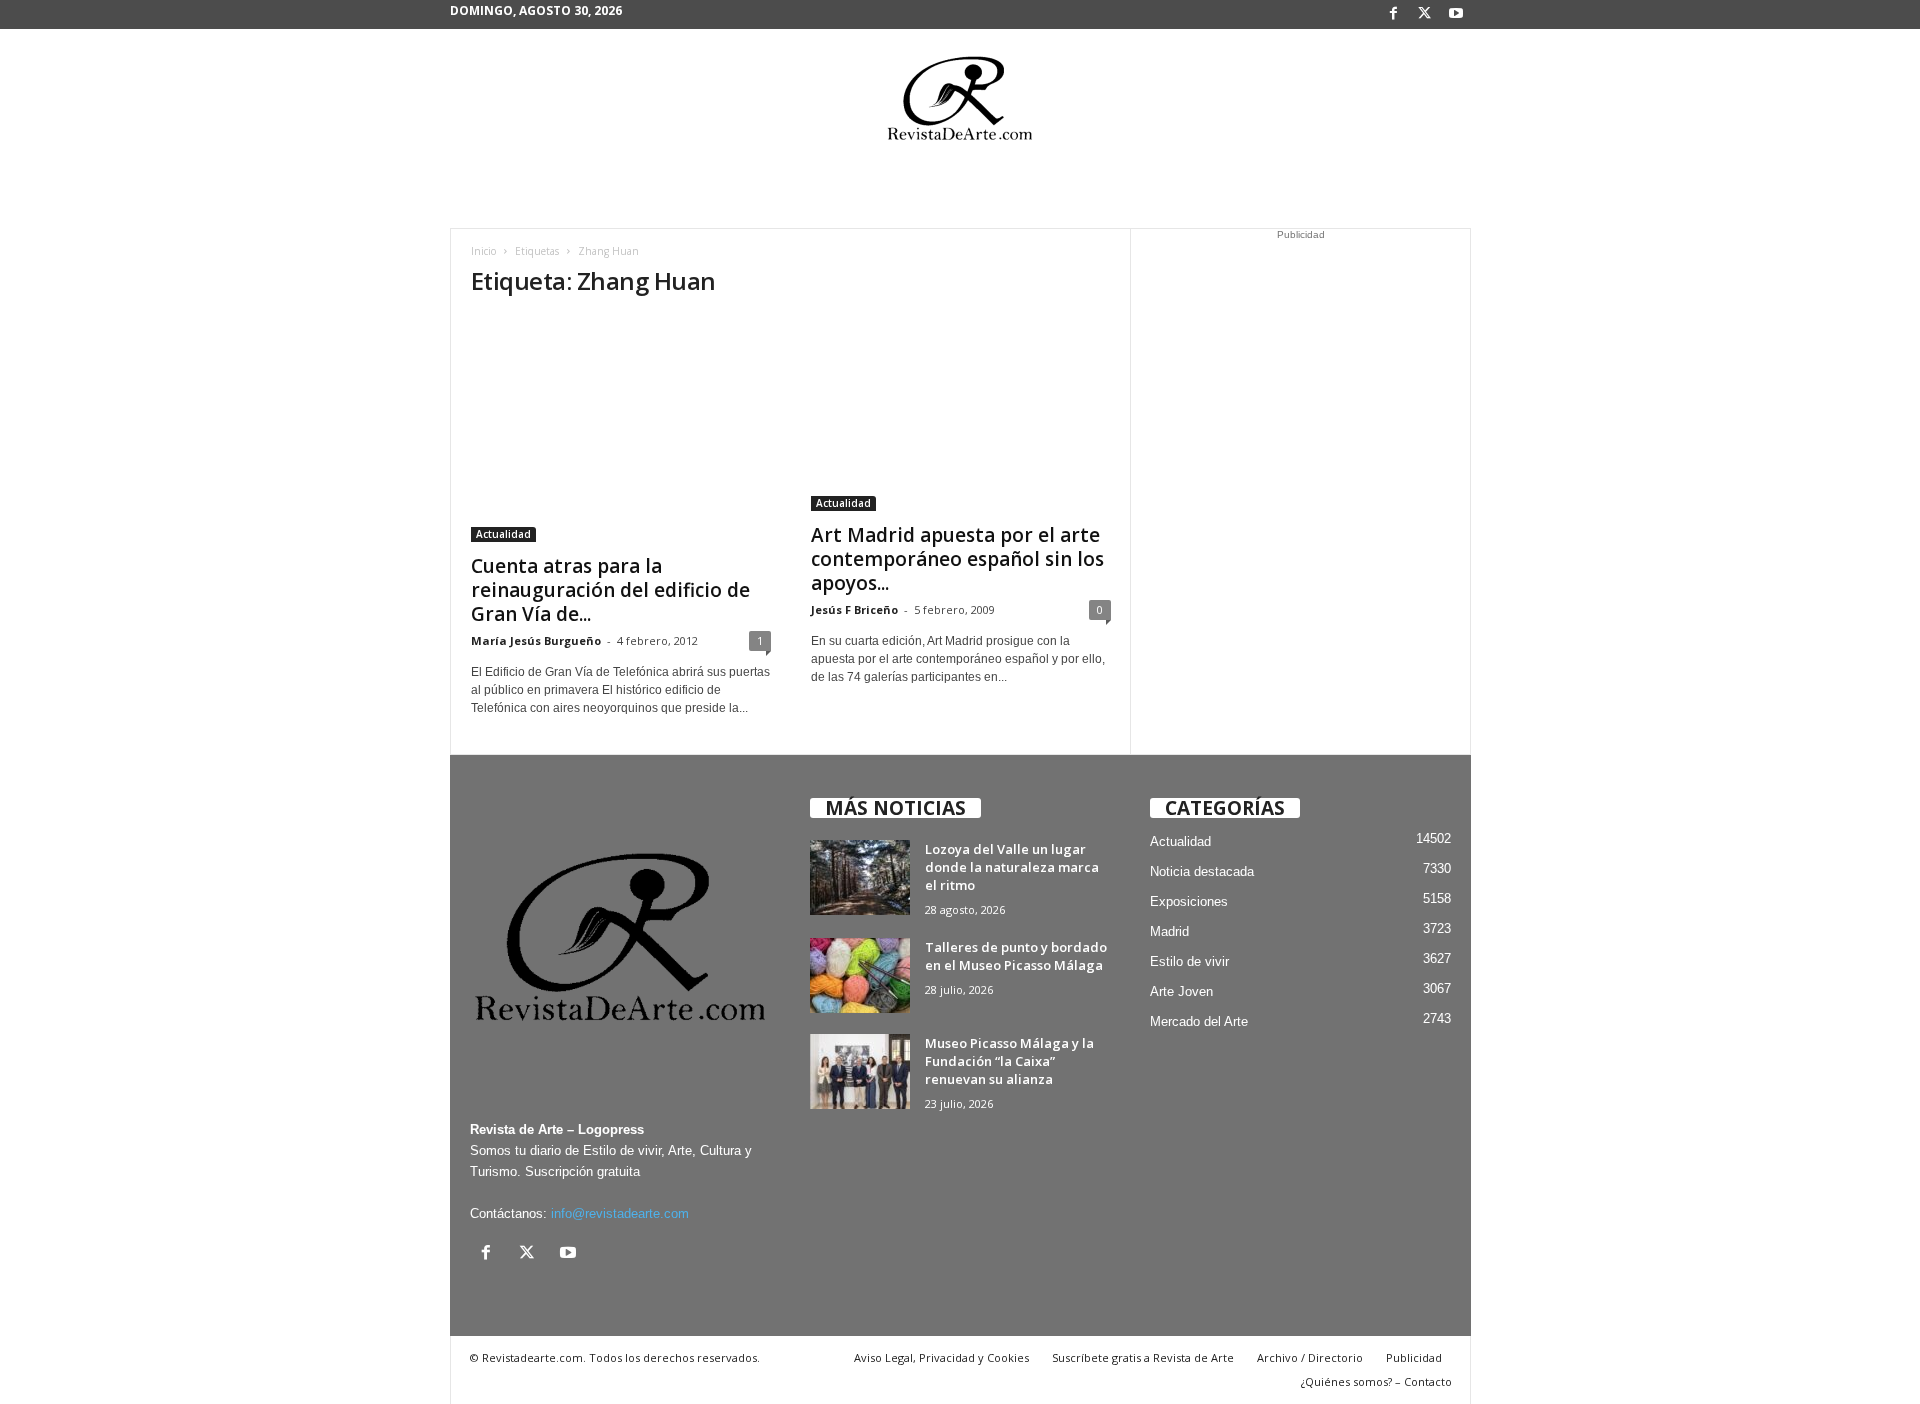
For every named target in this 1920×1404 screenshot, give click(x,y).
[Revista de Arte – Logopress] (960, 104)
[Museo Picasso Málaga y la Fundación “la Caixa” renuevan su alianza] (860, 1071)
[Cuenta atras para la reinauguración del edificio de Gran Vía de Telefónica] (621, 429)
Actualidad (503, 534)
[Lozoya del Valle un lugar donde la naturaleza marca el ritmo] (860, 877)
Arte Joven (1181, 991)
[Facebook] (1394, 14)
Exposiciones (1189, 901)
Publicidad (1414, 1357)
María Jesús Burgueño (536, 640)
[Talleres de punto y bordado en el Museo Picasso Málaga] (860, 975)
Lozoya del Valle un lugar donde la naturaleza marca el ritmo (1012, 867)
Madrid (1169, 931)
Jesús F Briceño (854, 609)
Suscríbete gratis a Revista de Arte (1143, 1357)
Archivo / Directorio (1310, 1357)
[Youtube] (1456, 14)
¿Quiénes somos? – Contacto (1376, 1381)
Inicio (483, 251)
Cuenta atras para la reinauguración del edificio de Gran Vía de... (610, 590)
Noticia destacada (1202, 871)
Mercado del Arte (1199, 1021)
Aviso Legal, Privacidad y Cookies (941, 1357)
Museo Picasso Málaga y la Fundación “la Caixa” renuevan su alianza (1009, 1061)
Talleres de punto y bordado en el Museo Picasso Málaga (1016, 956)
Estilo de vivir (1189, 961)
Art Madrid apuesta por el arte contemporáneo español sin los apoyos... (957, 559)
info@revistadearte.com (620, 1213)
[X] (1425, 14)
